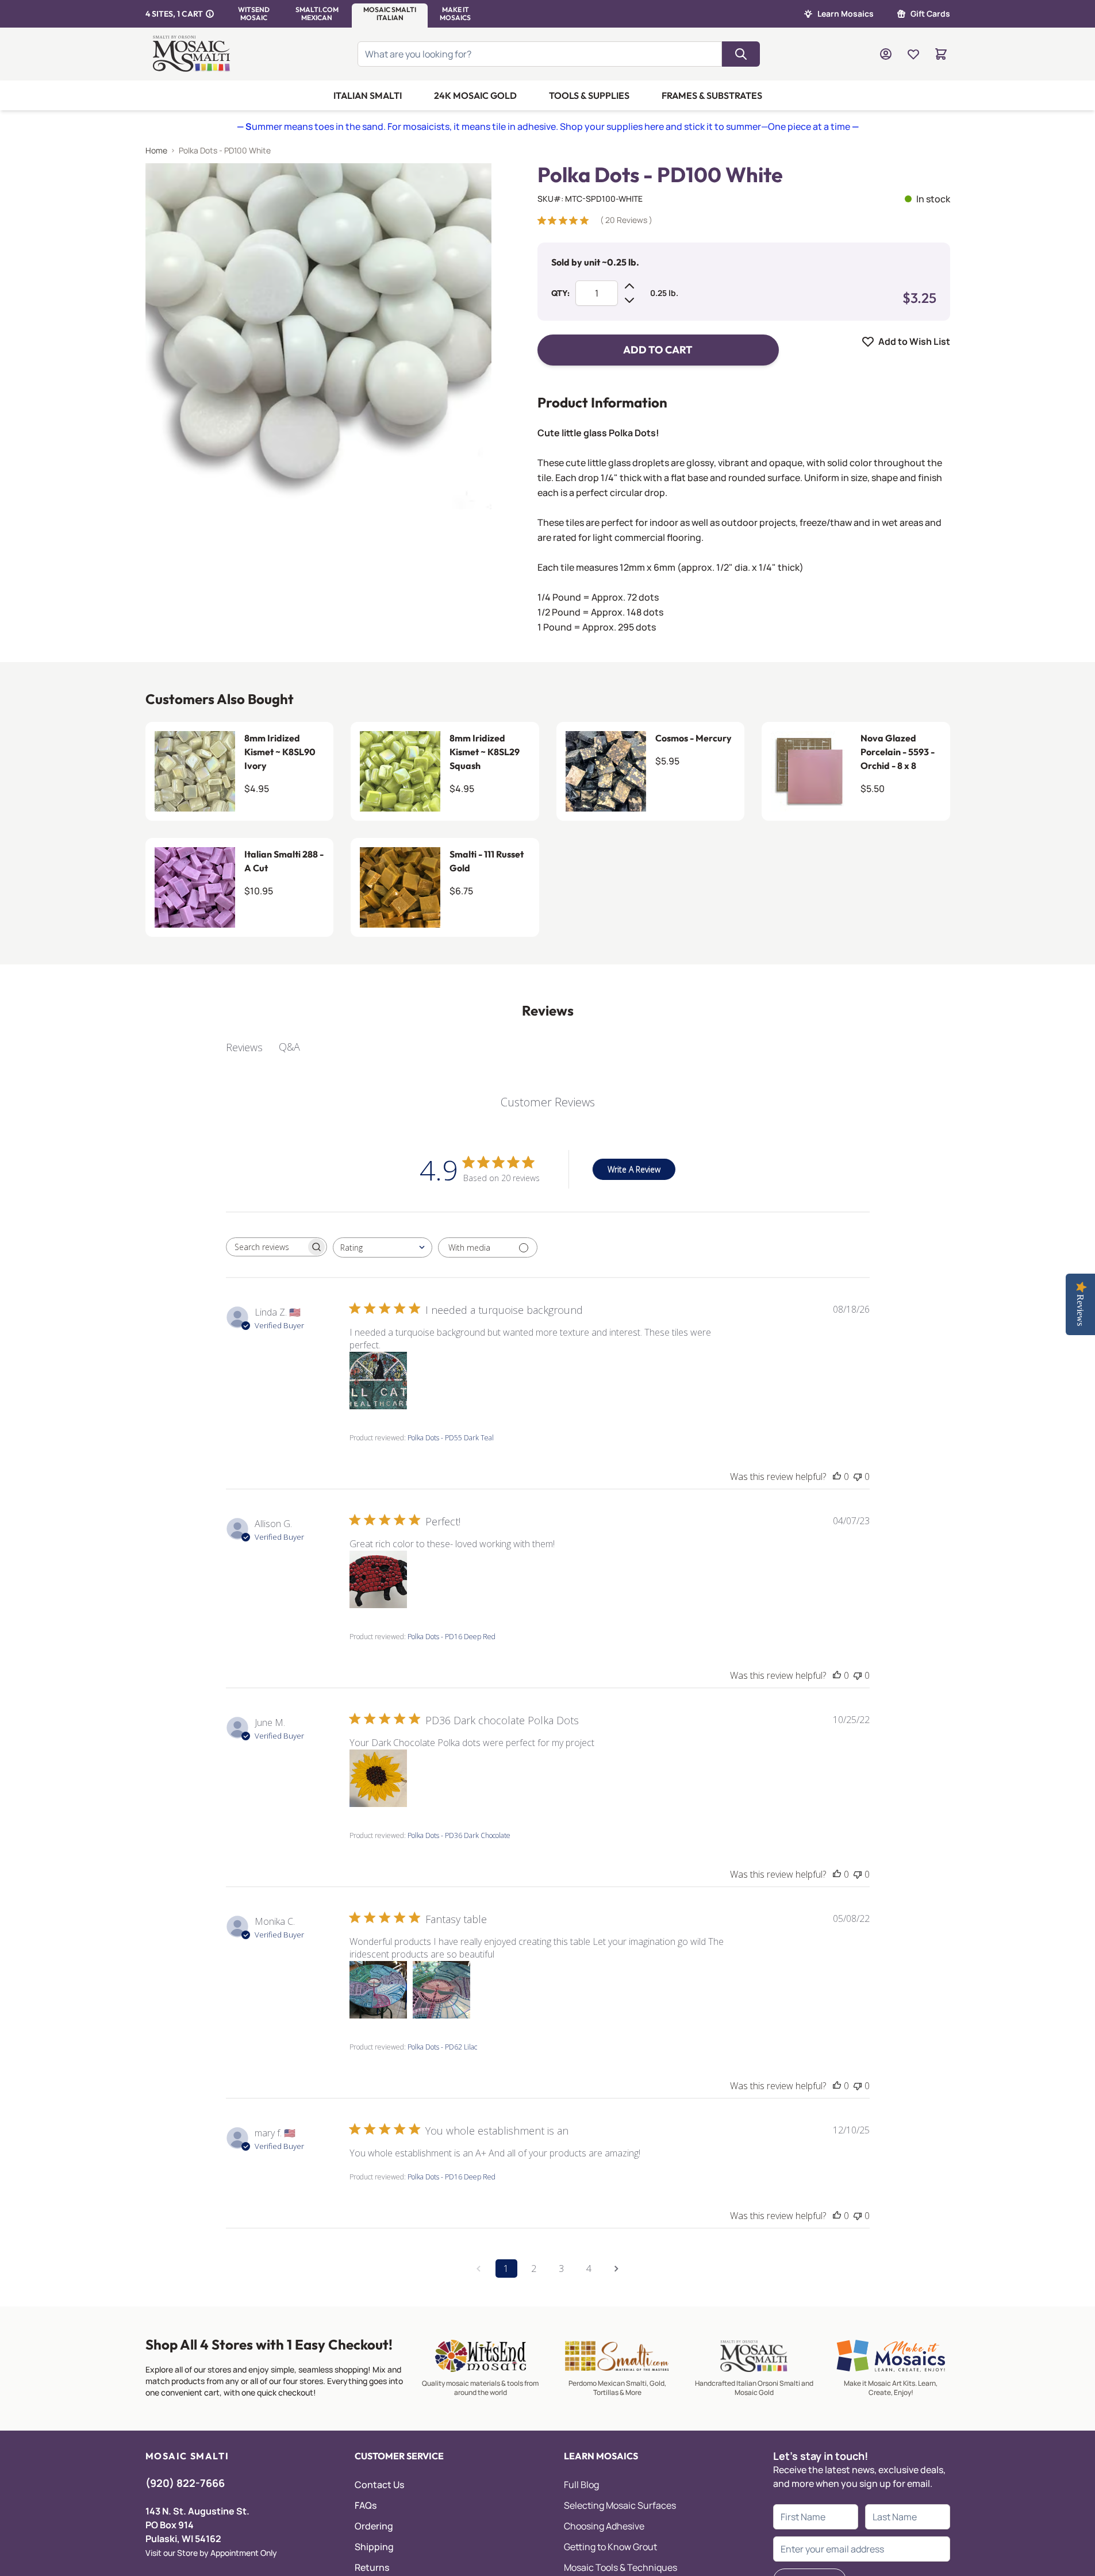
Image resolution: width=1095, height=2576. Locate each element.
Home (156, 150)
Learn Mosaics (846, 14)
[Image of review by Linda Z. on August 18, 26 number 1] (378, 1381)
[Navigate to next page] (617, 2269)
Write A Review (634, 1169)
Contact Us (379, 2485)
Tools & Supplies (589, 95)
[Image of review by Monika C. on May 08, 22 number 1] (378, 1990)
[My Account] (886, 54)
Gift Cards (930, 14)
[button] (254, 14)
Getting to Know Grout (610, 2547)
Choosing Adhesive (604, 2526)
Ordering (374, 2526)
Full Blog (581, 2485)
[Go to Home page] (193, 54)
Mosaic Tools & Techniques (620, 2567)
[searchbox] (266, 1247)
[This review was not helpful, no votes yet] (858, 1477)
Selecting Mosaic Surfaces (620, 2505)
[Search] (741, 54)
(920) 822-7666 (185, 2483)
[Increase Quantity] (629, 286)
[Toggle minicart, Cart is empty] (941, 54)
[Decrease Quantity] (629, 300)
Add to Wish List (914, 341)
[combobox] (383, 1247)
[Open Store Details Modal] (210, 14)
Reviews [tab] (244, 1047)
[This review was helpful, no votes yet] (837, 1477)
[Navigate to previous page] (479, 2269)
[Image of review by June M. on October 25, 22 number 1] (378, 1778)
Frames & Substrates (712, 95)
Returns (372, 2567)
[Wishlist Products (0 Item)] (913, 54)
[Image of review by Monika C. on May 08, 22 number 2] (441, 1990)
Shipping (374, 2547)
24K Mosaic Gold (475, 95)
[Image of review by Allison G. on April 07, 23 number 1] (378, 1579)
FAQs (366, 2505)
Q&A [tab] (289, 1047)
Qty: (560, 293)
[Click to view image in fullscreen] (318, 336)
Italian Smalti (368, 95)
